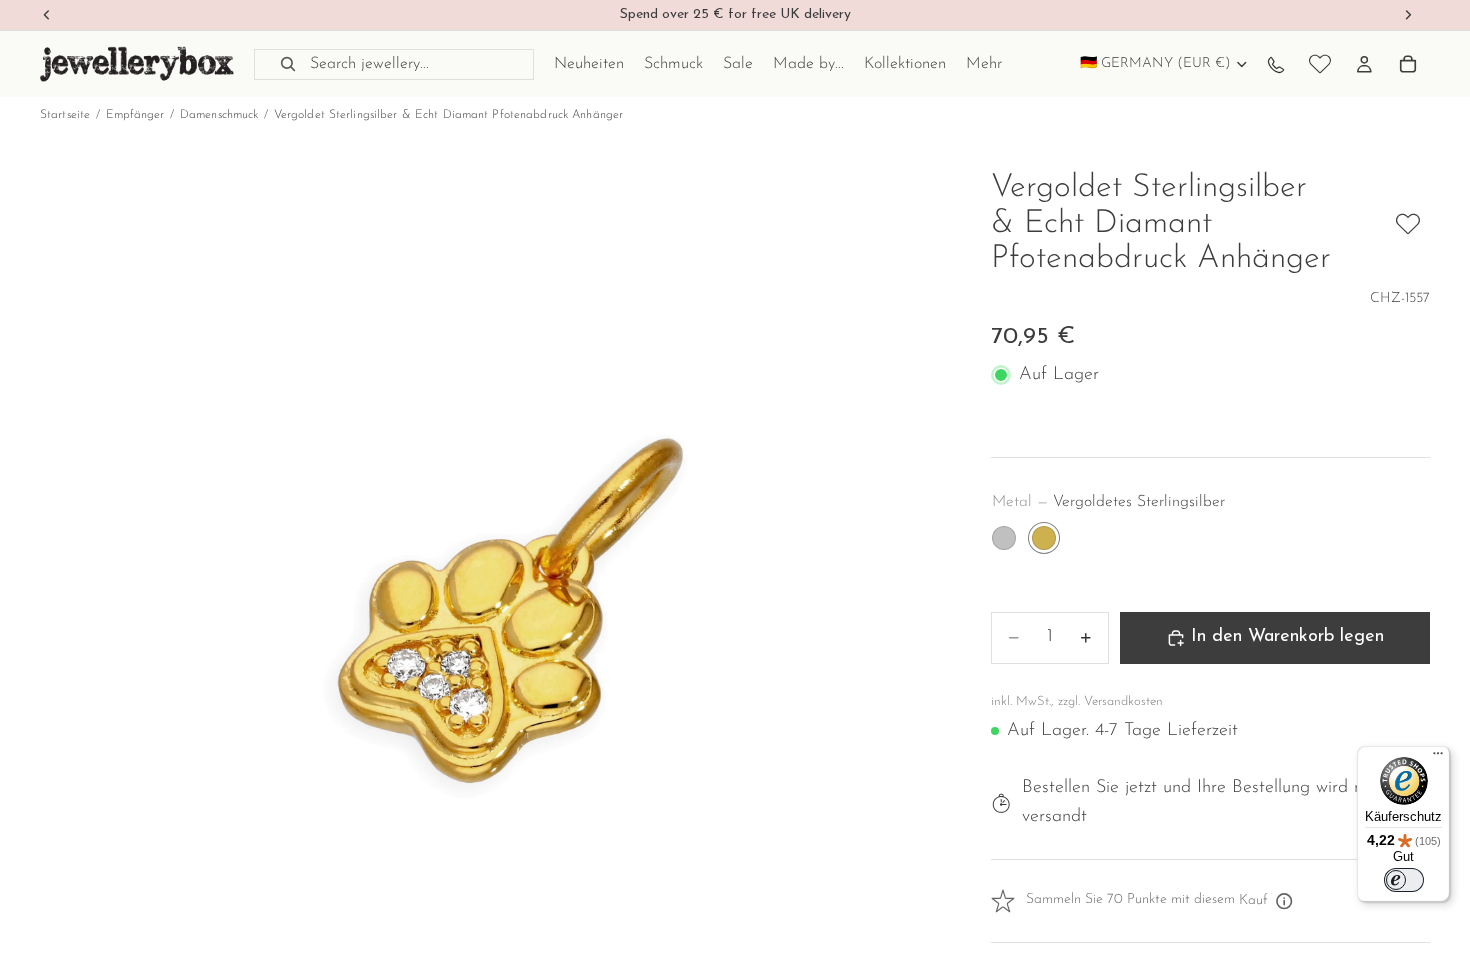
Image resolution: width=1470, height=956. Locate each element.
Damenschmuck (219, 115)
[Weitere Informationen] (1285, 901)
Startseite (65, 115)
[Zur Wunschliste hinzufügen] (1408, 224)
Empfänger (135, 115)
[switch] (1404, 880)
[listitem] (984, 64)
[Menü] (1438, 758)
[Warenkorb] (1408, 64)
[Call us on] (1276, 64)
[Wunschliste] (1320, 64)
